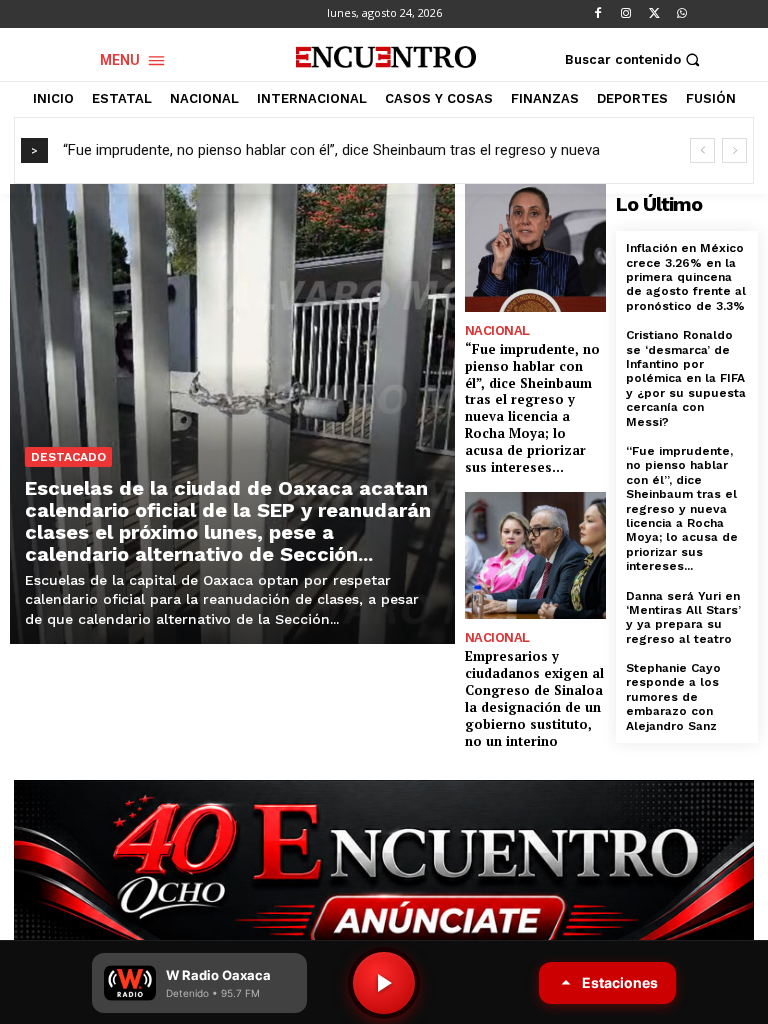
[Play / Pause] (384, 983)
